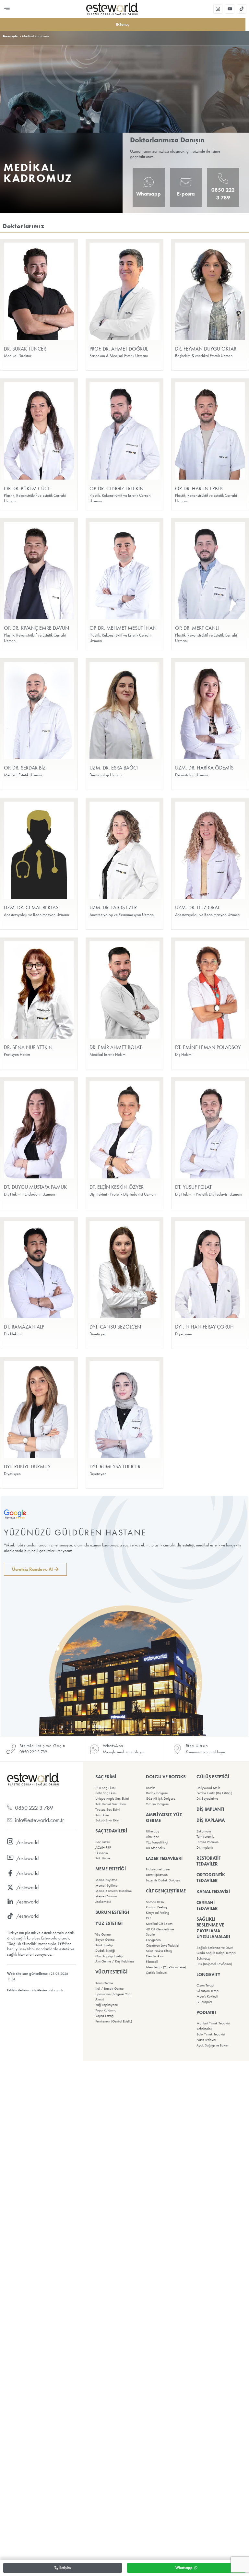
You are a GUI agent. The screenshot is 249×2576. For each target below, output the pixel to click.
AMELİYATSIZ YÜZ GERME (164, 1818)
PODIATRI (206, 2012)
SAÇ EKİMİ (106, 1777)
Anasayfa (11, 36)
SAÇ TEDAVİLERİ (111, 1831)
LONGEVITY (208, 1974)
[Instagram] (218, 9)
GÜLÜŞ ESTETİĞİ (213, 1777)
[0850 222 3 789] (223, 178)
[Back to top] (124, 2568)
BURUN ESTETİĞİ (112, 1912)
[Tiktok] (242, 9)
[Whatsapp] (148, 182)
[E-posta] (186, 182)
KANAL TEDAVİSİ (213, 1891)
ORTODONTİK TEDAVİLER (211, 1878)
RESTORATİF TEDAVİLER (209, 1861)
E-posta (186, 194)
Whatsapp (148, 194)
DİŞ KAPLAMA (211, 1820)
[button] (7, 9)
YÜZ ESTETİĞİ (109, 1923)
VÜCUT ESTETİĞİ (111, 1972)
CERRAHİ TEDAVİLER (207, 1905)
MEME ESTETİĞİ (111, 1869)
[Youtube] (230, 9)
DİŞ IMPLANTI (210, 1809)
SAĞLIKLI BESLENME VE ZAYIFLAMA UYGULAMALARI (213, 1928)
